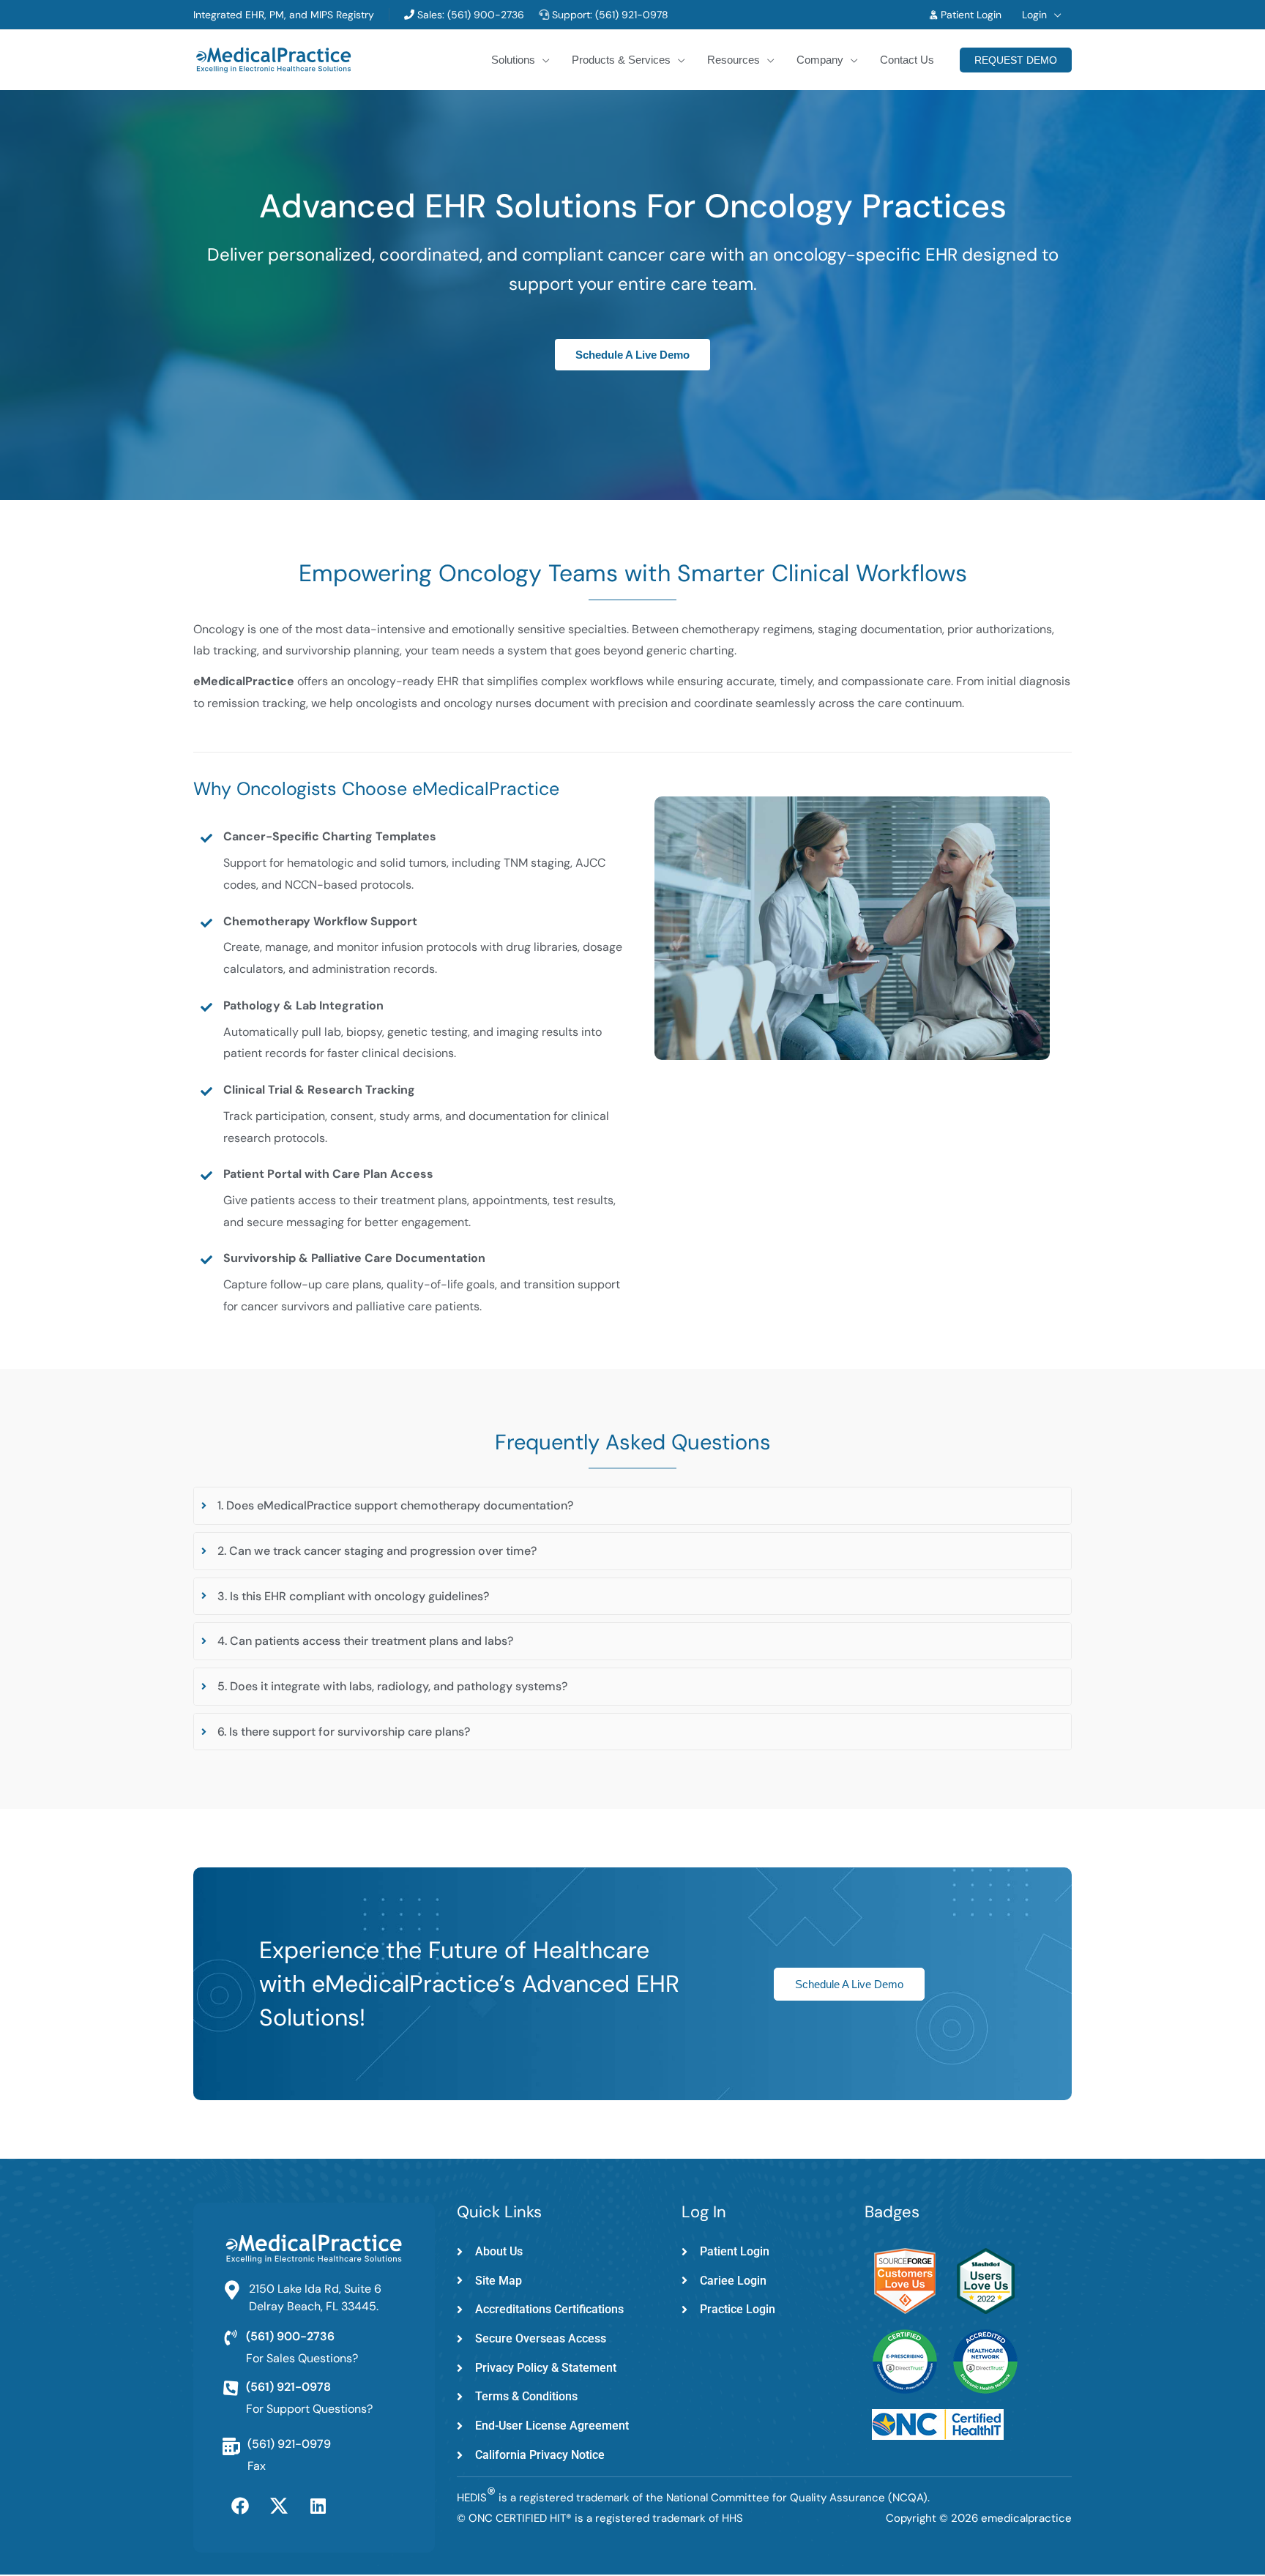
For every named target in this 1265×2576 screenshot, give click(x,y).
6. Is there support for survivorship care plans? (344, 1732)
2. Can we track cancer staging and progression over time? (377, 1551)
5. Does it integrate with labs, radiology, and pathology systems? (392, 1686)
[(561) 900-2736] (231, 2338)
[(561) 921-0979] (231, 2446)
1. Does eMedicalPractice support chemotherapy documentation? (395, 1505)
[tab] (632, 1506)
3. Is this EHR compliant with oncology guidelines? (353, 1596)
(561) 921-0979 (289, 2444)
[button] (1054, 15)
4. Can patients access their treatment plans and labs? (365, 1641)
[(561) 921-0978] (231, 2389)
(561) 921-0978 (632, 15)
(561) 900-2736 (484, 15)
